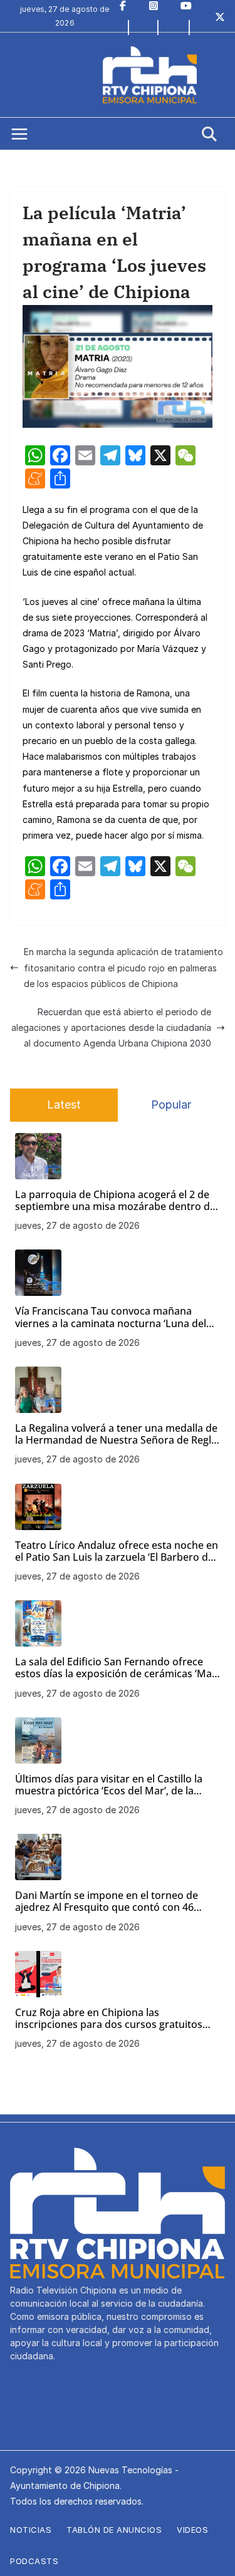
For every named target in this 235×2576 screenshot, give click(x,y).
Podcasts (34, 2561)
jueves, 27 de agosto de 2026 (77, 1225)
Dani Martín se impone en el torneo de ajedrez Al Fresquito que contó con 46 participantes (107, 1901)
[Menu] (19, 134)
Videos (192, 2530)
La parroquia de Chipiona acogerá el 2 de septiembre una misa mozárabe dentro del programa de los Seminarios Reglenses (117, 1201)
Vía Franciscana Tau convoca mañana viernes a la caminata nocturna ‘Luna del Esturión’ (111, 1317)
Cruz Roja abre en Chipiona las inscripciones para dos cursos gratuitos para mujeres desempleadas (109, 2019)
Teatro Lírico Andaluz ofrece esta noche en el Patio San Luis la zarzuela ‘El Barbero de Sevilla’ (117, 1551)
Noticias (31, 2530)
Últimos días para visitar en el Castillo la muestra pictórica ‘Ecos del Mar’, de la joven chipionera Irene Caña (109, 1785)
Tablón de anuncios (114, 2530)
